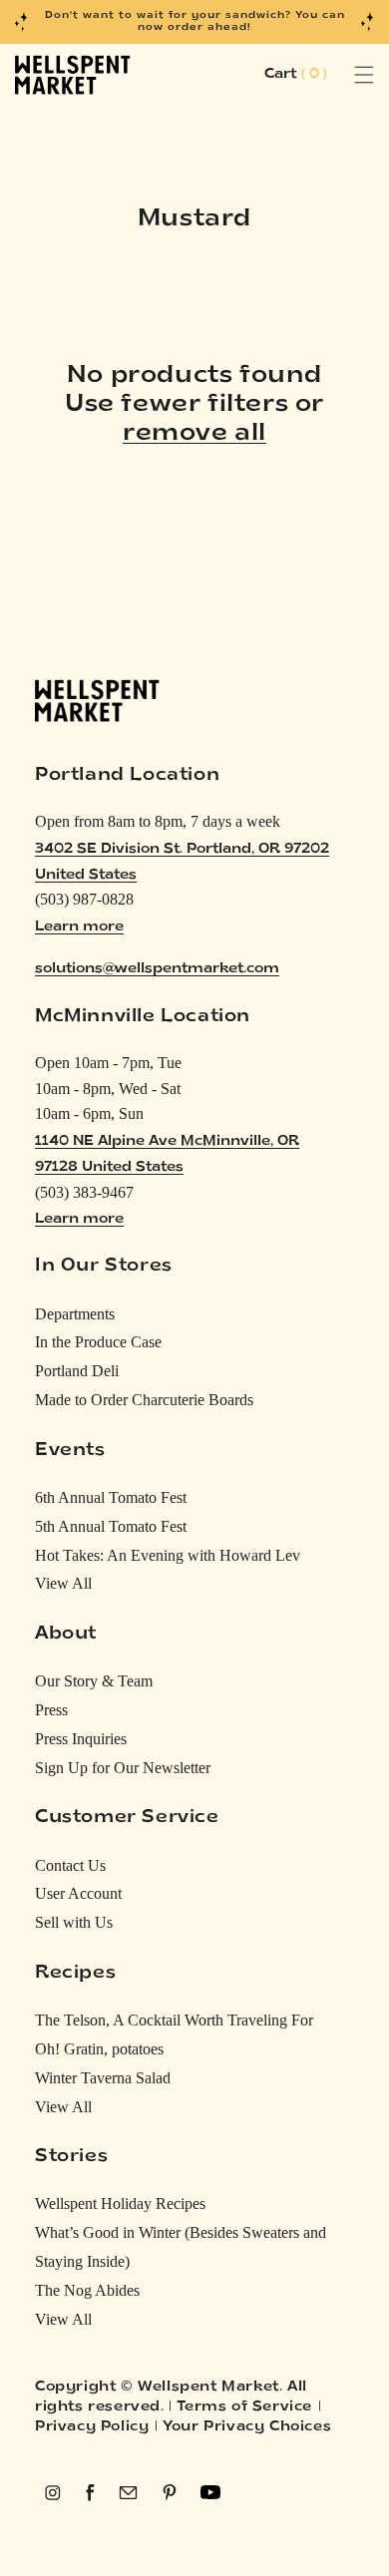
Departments (75, 1314)
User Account (78, 1893)
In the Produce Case (98, 1342)
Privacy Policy (92, 2427)
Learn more (79, 927)
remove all (194, 434)
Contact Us (70, 1865)
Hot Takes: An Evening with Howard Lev (168, 1555)
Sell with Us (74, 1922)
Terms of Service (244, 2407)
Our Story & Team (94, 1681)
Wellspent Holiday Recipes (120, 2204)
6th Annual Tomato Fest (111, 1497)
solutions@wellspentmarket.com (157, 969)
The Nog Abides (87, 2290)
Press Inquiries (81, 1739)
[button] (342, 75)
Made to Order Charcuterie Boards (144, 1400)
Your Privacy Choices (247, 2427)
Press (51, 1710)
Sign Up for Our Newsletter (123, 1768)
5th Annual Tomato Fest (111, 1526)
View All (63, 1583)
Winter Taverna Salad (103, 2078)
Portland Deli (77, 1371)
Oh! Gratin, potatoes (99, 2049)
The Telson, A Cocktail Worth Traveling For (174, 2020)
